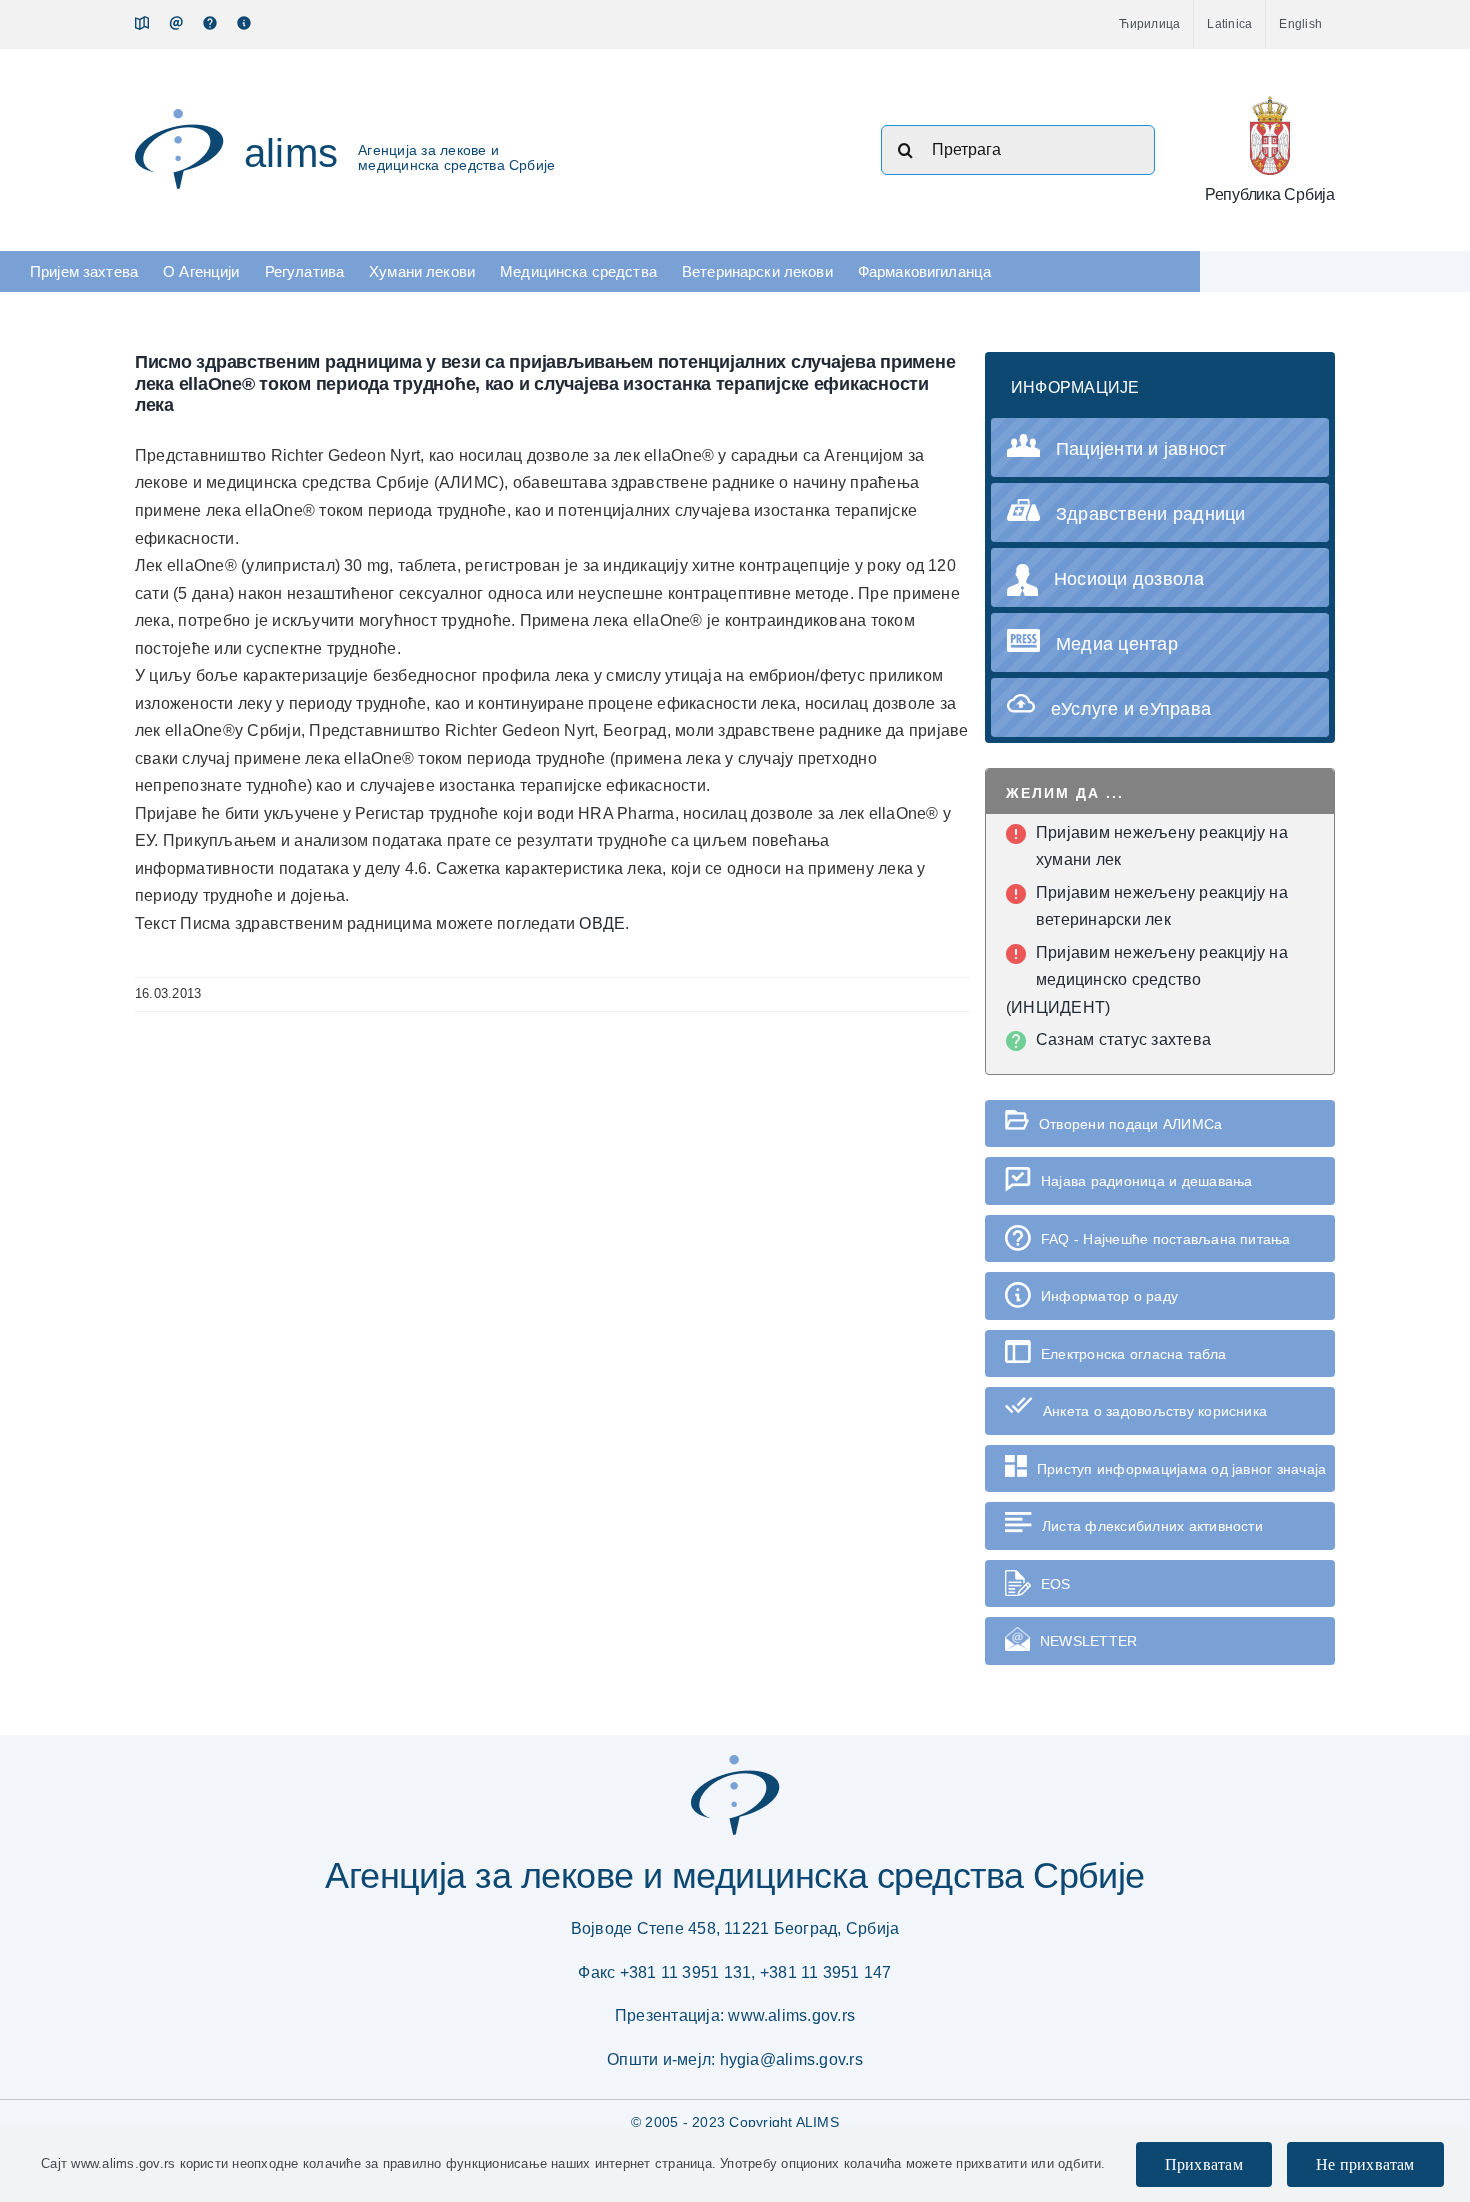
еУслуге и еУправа (1131, 709)
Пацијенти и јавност (1141, 449)
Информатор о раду (1109, 1296)
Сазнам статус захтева (1123, 1039)
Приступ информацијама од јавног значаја (1181, 1469)
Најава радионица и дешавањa (1146, 1181)
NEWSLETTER (1088, 1641)
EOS (1056, 1584)
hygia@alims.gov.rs (791, 2059)
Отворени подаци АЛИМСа (1130, 1124)
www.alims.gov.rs (791, 2015)
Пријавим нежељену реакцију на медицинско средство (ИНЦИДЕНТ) (1147, 980)
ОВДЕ (602, 923)
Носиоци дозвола (1129, 579)
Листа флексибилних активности (1152, 1526)
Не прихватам (1365, 2164)
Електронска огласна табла (1133, 1354)
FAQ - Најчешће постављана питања (1166, 1239)
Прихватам (1204, 2164)
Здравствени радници (1151, 514)
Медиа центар (1117, 644)
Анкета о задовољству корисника (1155, 1411)
